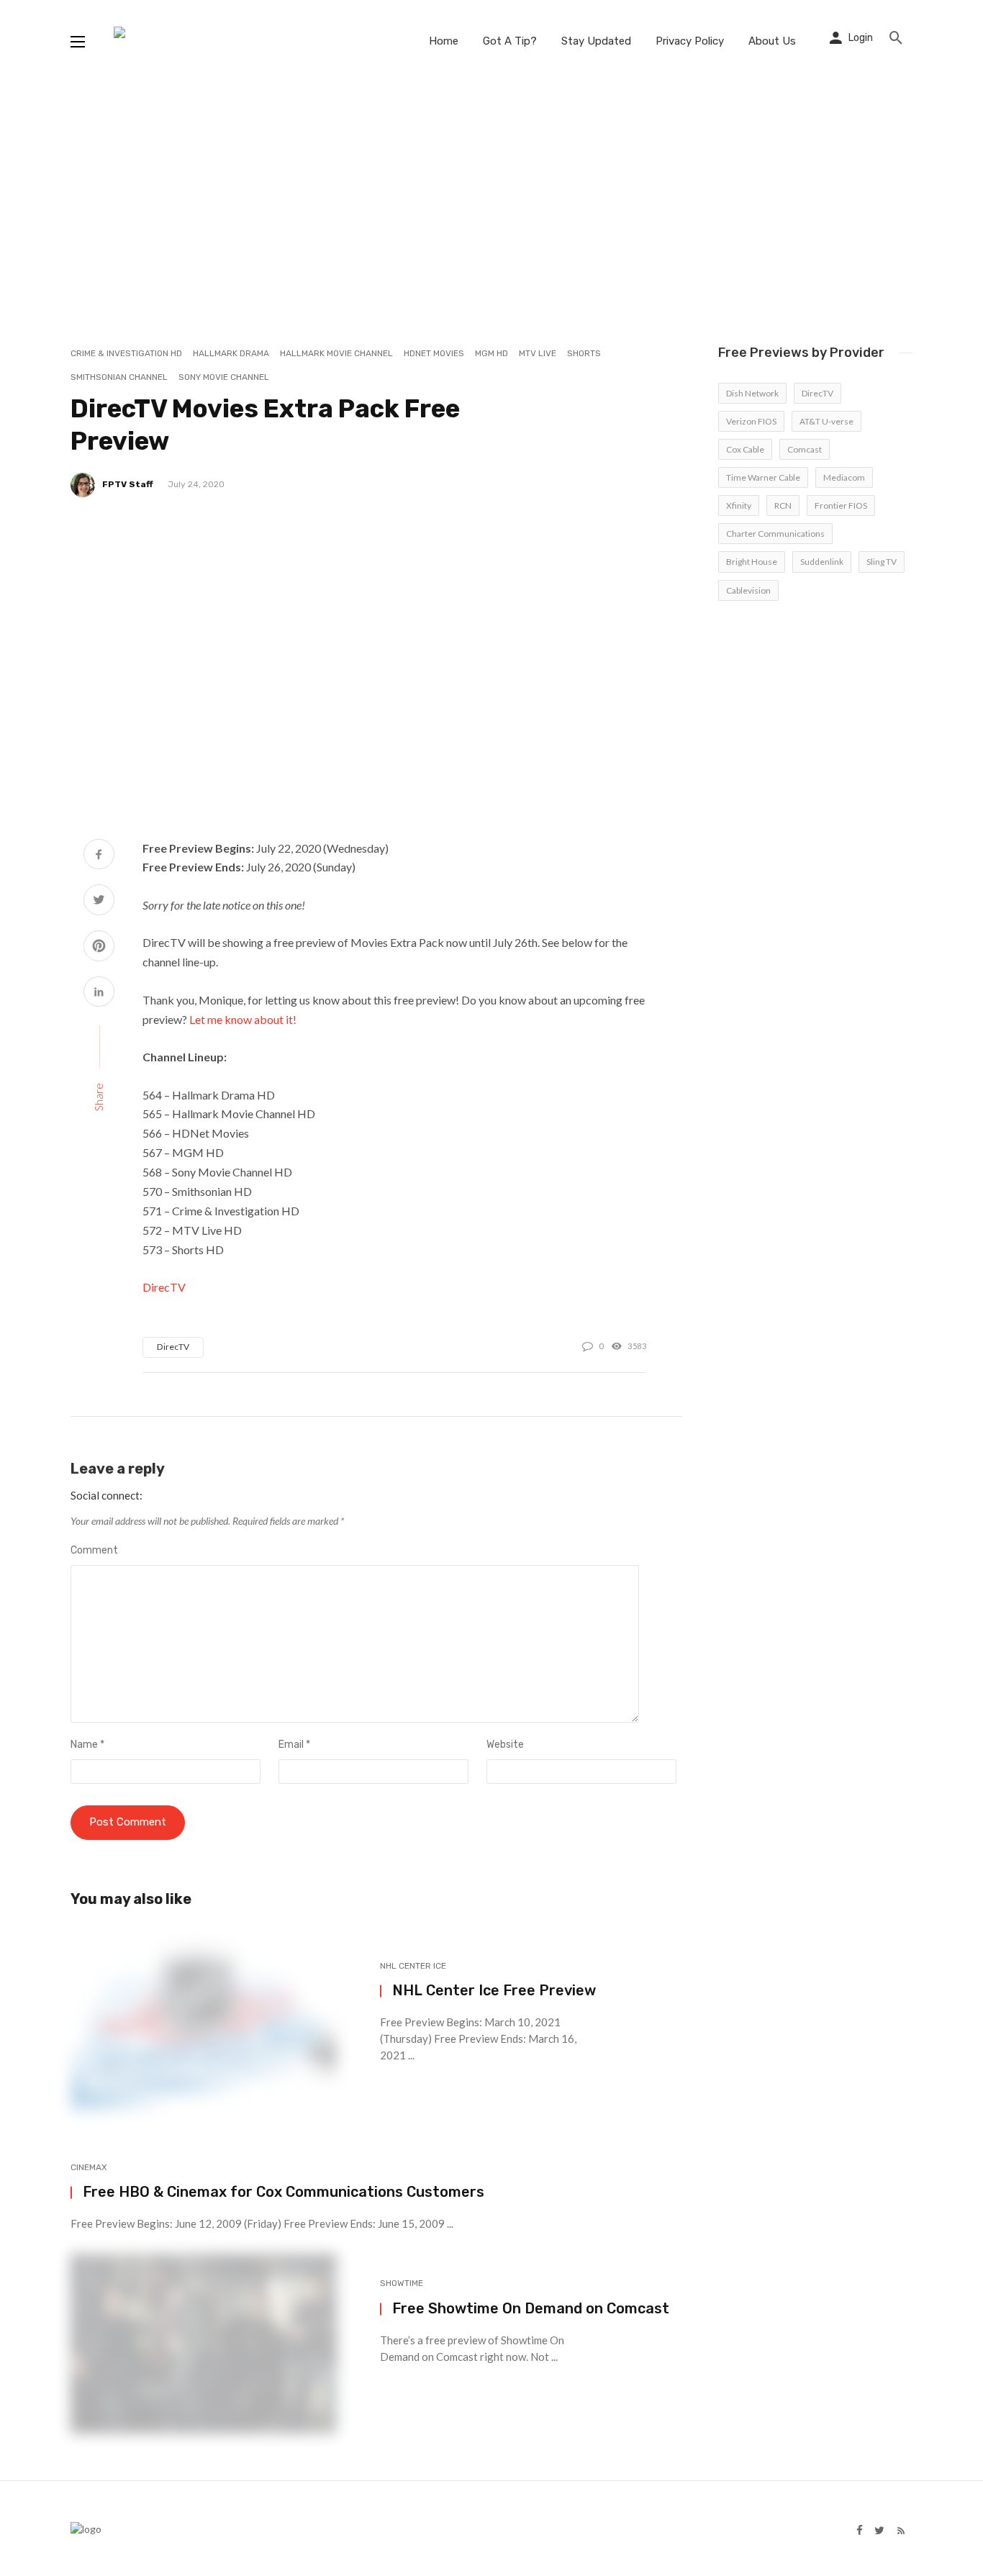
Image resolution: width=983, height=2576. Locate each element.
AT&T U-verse (826, 421)
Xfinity (739, 505)
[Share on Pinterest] (99, 947)
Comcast (805, 449)
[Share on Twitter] (99, 901)
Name (87, 1745)
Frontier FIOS (841, 505)
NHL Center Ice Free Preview (494, 1990)
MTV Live (538, 353)
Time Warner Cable (763, 477)
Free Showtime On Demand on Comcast (531, 2308)
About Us (772, 41)
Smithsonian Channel (119, 377)
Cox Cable (745, 449)
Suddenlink (822, 562)
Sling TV (882, 562)
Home (444, 41)
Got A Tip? (510, 41)
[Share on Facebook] (99, 856)
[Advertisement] (491, 191)
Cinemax (89, 2167)
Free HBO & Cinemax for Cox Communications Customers (284, 2192)
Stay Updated (596, 41)
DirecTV (164, 1287)
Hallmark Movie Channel (336, 353)
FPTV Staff (128, 484)
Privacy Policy (690, 41)
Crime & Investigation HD (126, 353)
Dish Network (752, 393)
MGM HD (491, 353)
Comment (94, 1550)
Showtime (402, 2283)
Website (505, 1745)
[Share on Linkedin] (99, 993)
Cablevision (748, 590)
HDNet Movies (434, 353)
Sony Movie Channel (224, 377)
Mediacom (844, 477)
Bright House (752, 562)
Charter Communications (775, 534)
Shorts (584, 353)
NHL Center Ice (413, 1966)
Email (294, 1745)
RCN (783, 505)
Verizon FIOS (751, 421)
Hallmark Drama (231, 353)
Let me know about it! (243, 1019)
